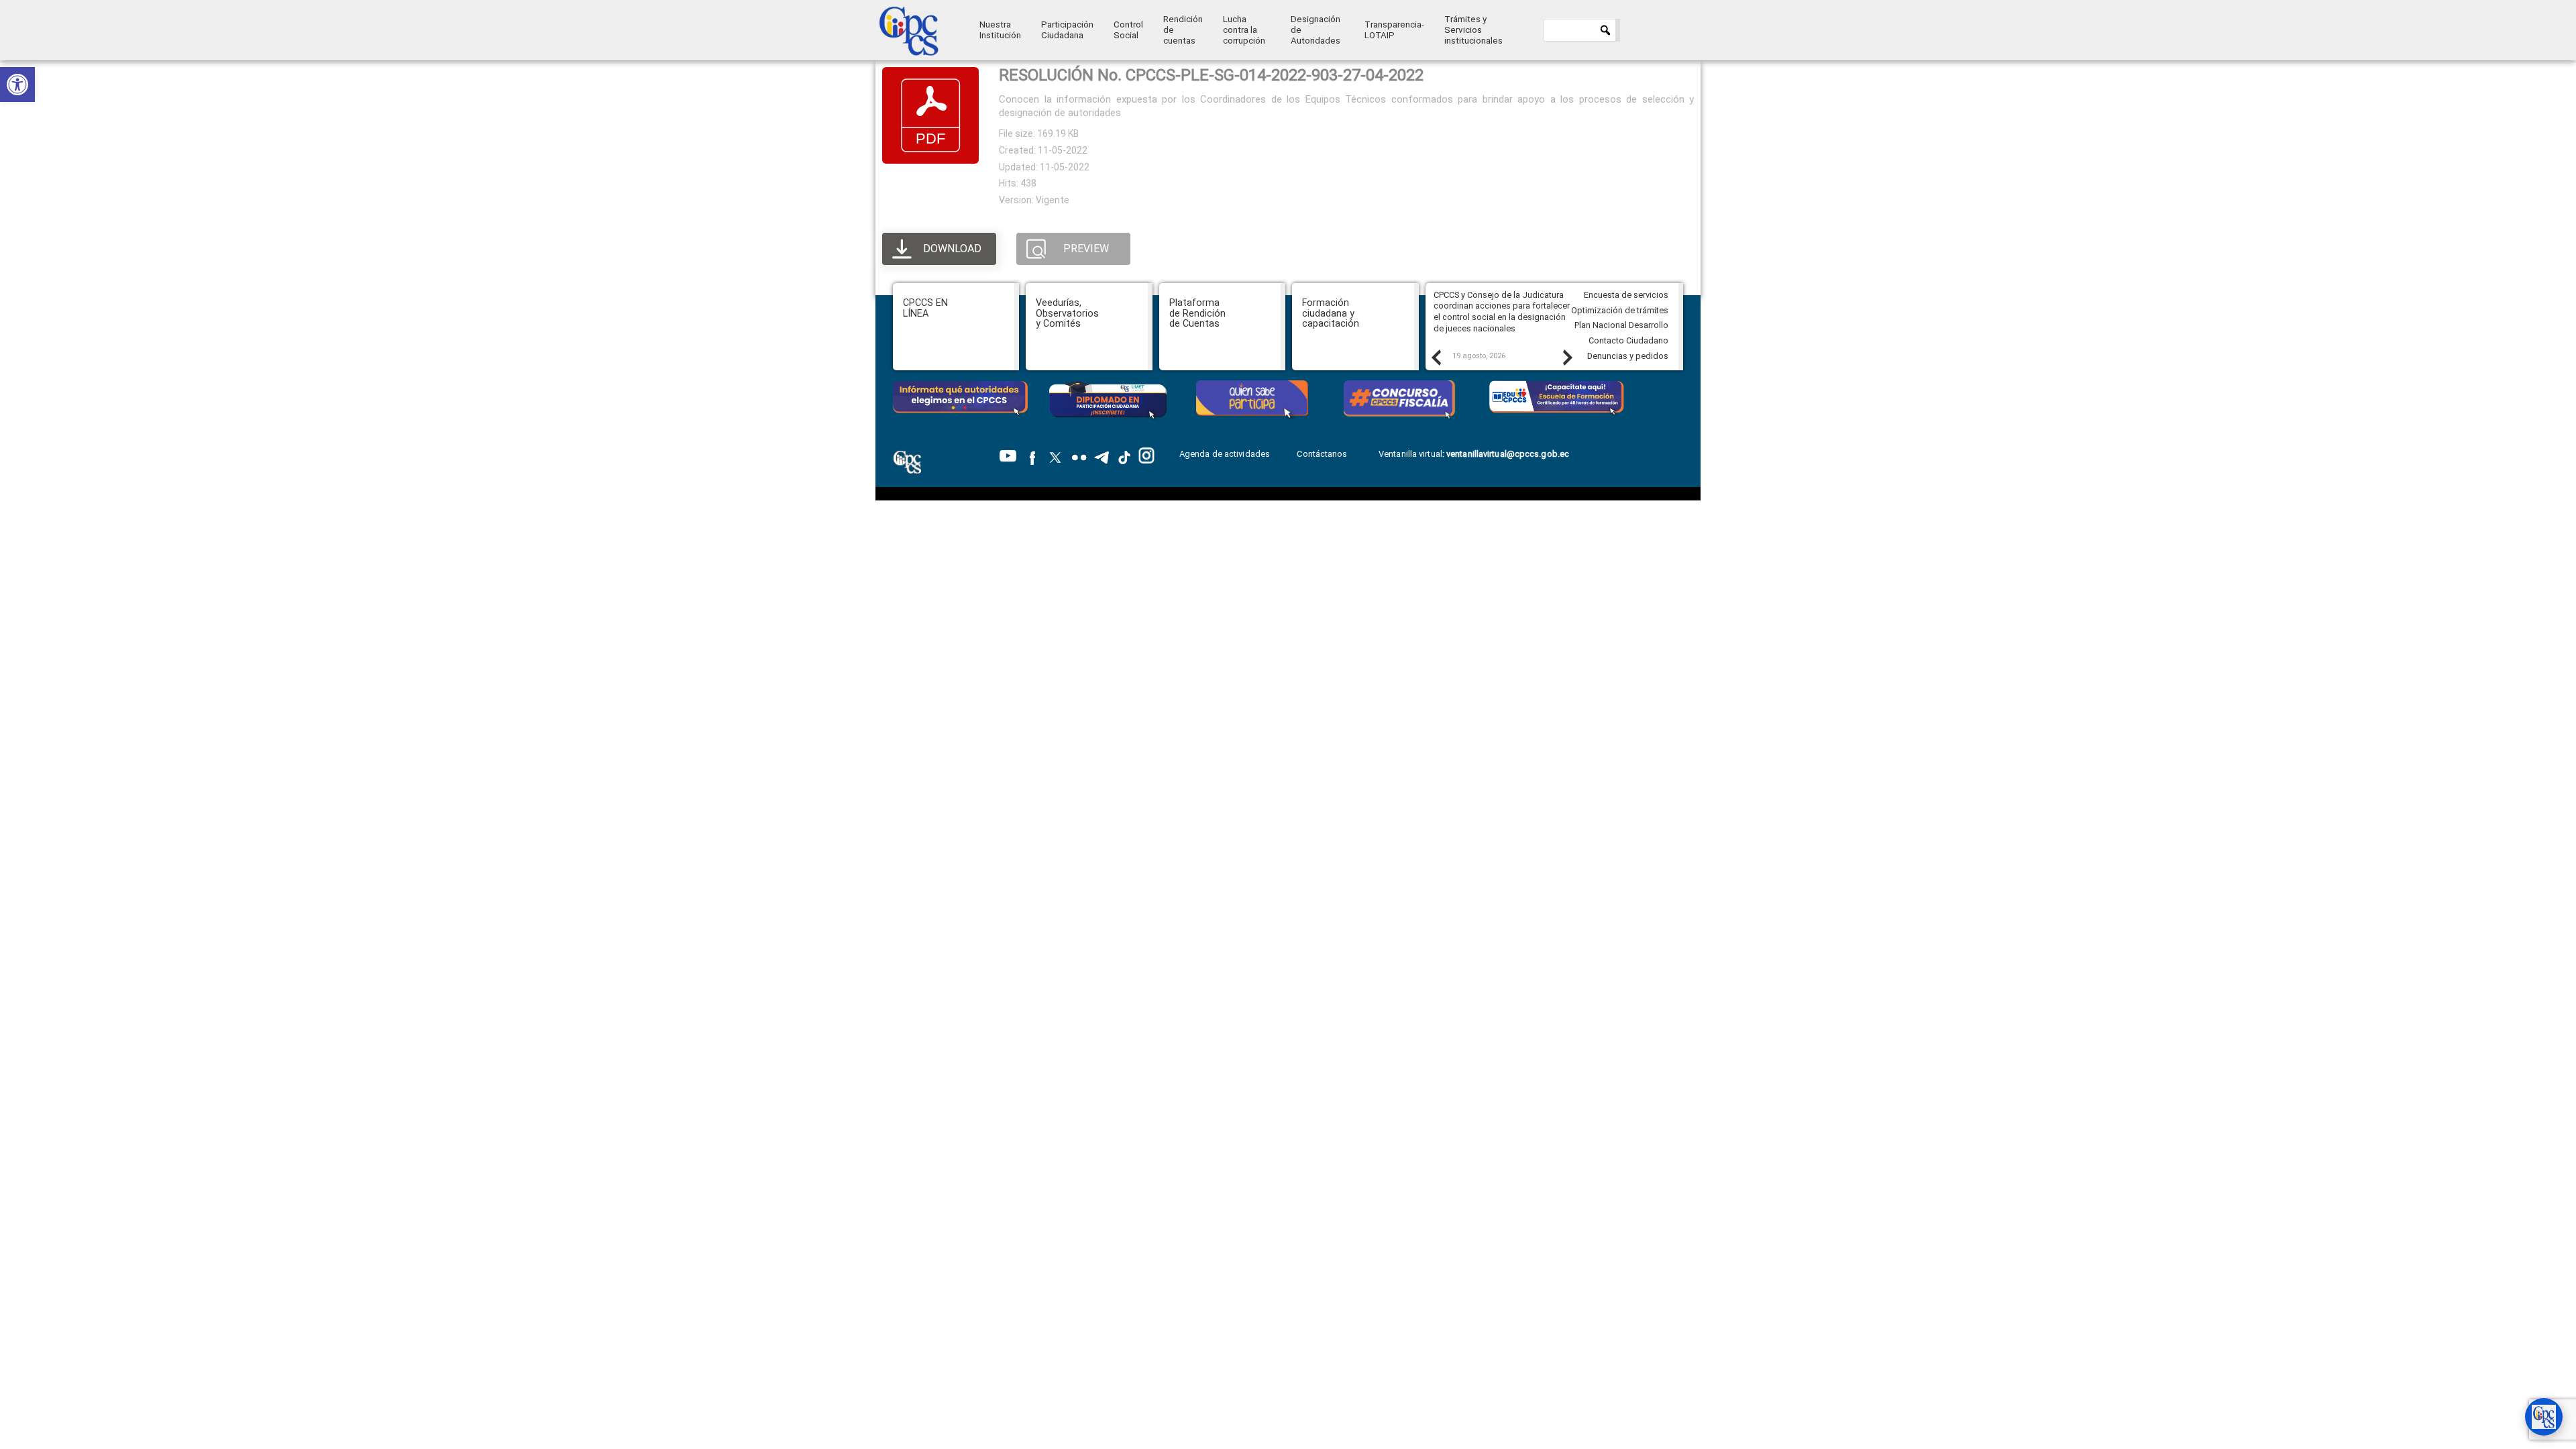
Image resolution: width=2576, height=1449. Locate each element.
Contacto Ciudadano (1628, 340)
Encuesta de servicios (1626, 295)
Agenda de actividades (1225, 454)
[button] (17, 85)
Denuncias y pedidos (1628, 356)
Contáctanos (1323, 454)
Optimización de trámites (1620, 310)
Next (1567, 357)
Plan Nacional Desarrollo (1621, 325)
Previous (1436, 357)
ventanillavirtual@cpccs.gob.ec (1508, 454)
